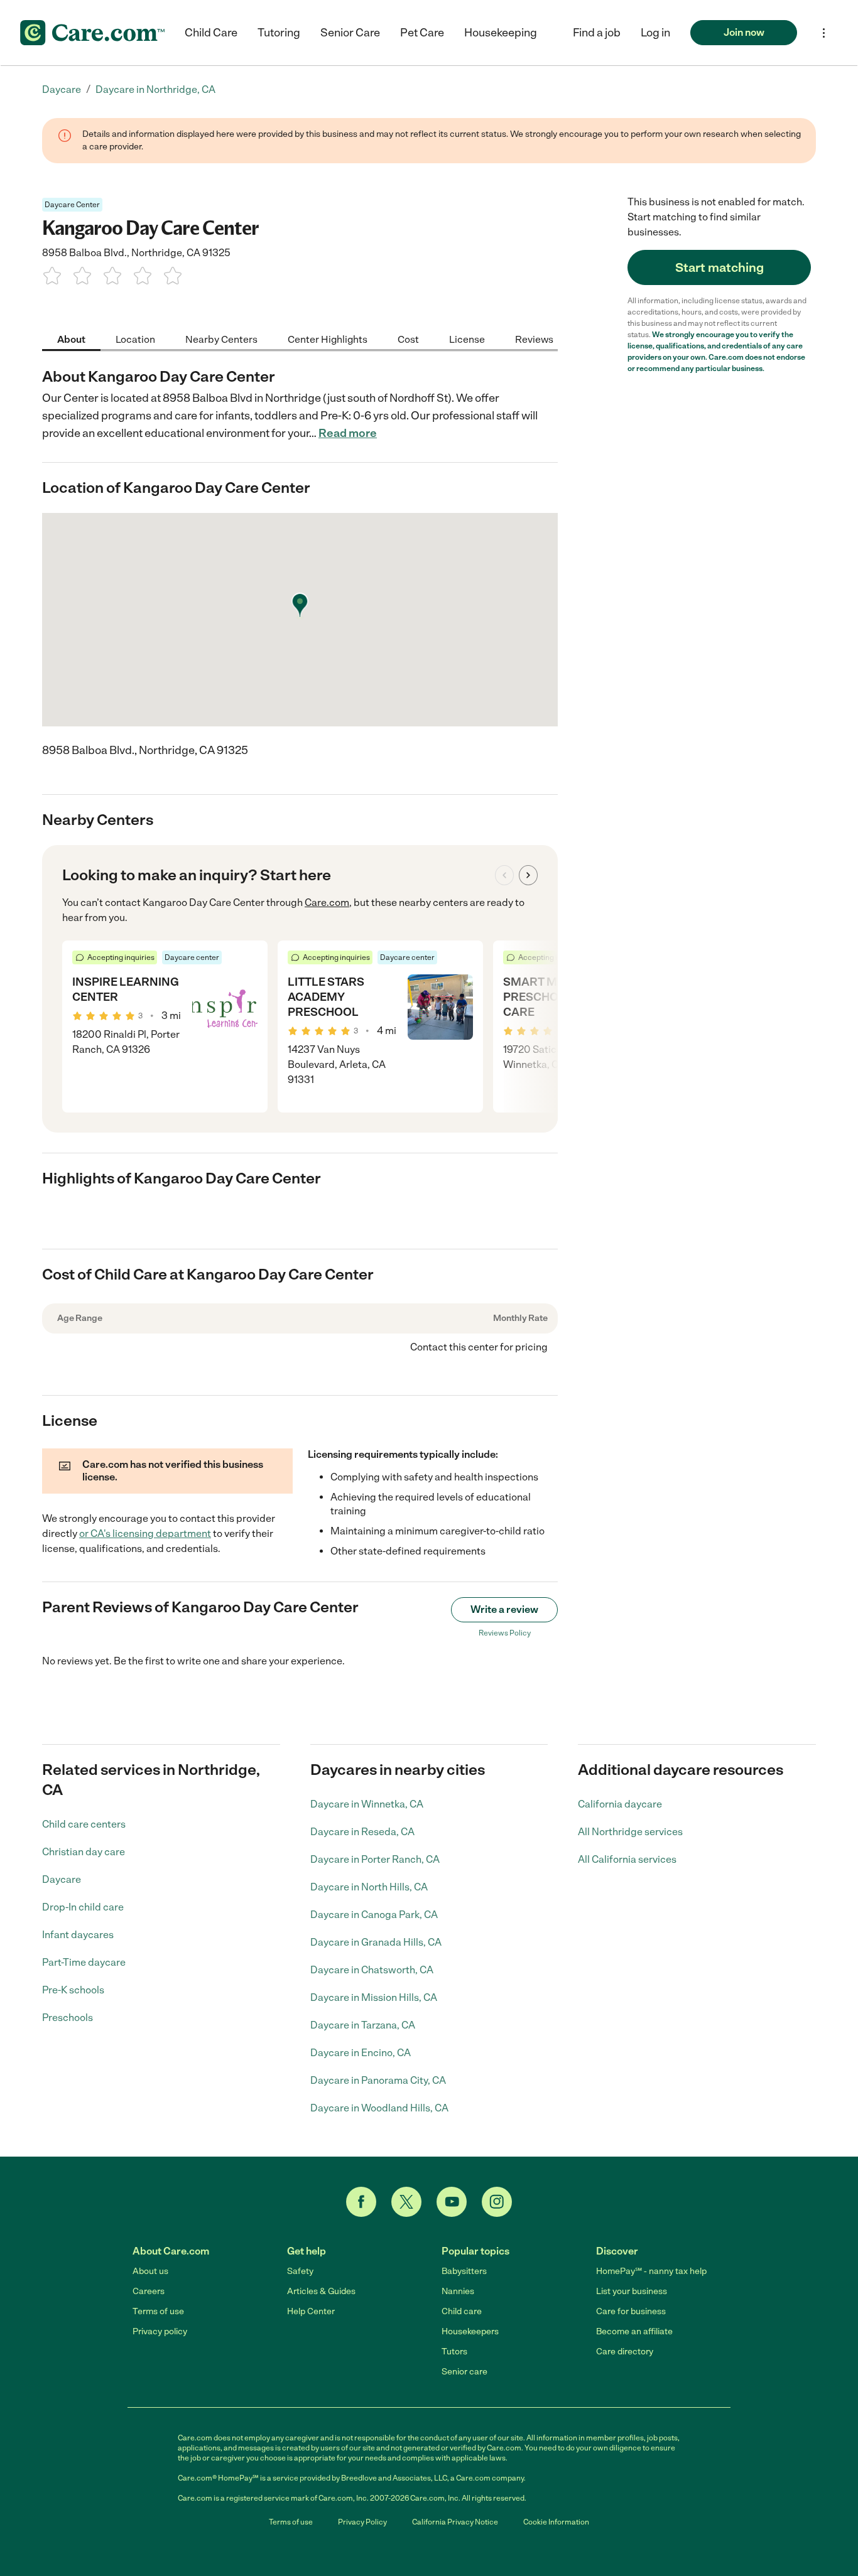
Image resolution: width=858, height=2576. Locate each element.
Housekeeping (501, 33)
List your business (632, 2291)
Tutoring (279, 33)
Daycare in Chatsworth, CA (372, 1970)
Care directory (625, 2352)
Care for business (631, 2311)
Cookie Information (556, 2522)
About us (150, 2271)
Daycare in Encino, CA (361, 2053)
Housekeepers (470, 2331)
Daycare (62, 1879)
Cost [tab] (408, 339)
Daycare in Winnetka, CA (367, 1804)
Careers (149, 2291)
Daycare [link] (62, 89)
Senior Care (350, 33)
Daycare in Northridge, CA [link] (155, 89)
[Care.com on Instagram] (497, 2202)
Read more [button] (348, 433)
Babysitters (464, 2271)
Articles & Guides (321, 2291)
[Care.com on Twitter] (406, 2202)
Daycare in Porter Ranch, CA (375, 1859)
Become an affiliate (634, 2331)
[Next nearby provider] (528, 875)
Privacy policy (160, 2331)
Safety (300, 2271)
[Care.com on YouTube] (452, 2202)
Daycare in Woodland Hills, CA (379, 2108)
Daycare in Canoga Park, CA (374, 1915)
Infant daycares (78, 1935)
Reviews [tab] (534, 339)
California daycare (620, 1804)
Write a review (504, 1609)
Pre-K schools (73, 1990)
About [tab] (71, 339)
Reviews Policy (505, 1633)
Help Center (311, 2311)
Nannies (458, 2291)
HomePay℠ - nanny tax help (651, 2271)
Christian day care (84, 1852)
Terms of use (158, 2311)
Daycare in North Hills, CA (369, 1887)
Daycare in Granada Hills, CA (376, 1942)
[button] (655, 33)
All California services (627, 1859)
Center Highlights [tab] (328, 339)
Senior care (464, 2372)
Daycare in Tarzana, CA (363, 2025)
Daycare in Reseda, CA (362, 1832)
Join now (744, 32)
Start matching (720, 267)
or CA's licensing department (145, 1533)
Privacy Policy (362, 2522)
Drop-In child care (83, 1907)
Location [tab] (135, 339)
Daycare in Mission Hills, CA (374, 1997)
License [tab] (467, 339)
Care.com (327, 903)
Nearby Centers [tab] (221, 339)
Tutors (454, 2352)
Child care (462, 2311)
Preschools (68, 2018)
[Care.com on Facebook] (361, 2202)
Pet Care (422, 33)
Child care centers (84, 1824)
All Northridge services (630, 1832)
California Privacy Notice (455, 2522)
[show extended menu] (824, 33)
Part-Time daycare (84, 1962)
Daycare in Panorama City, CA (378, 2080)
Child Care (211, 33)
